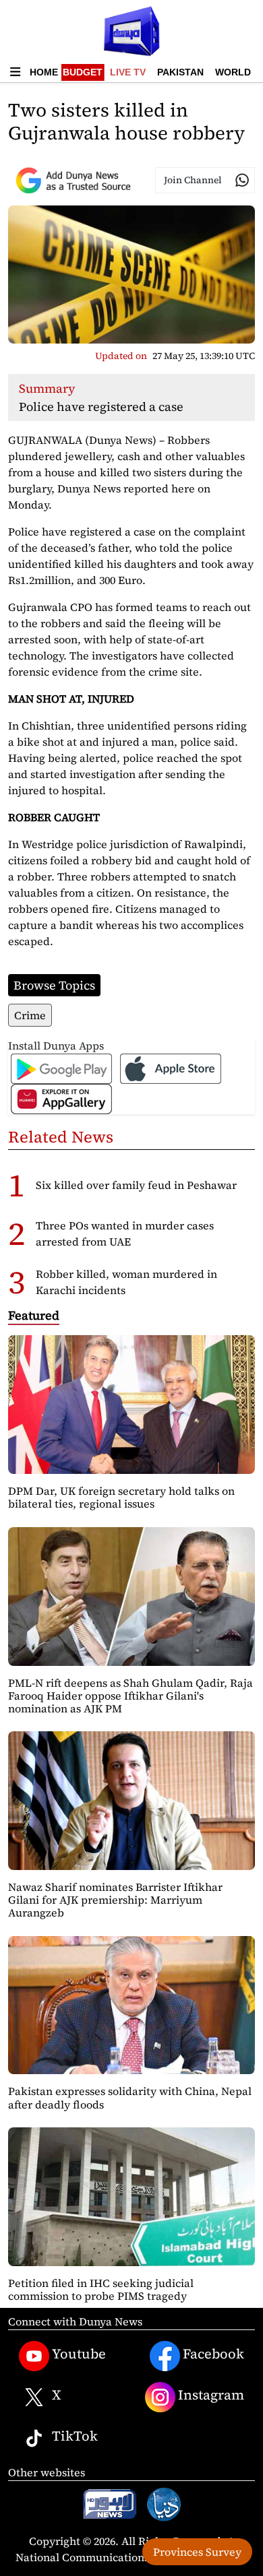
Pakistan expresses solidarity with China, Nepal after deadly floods (130, 2097)
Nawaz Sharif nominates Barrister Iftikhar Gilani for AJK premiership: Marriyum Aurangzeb (115, 1900)
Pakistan (180, 72)
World (233, 72)
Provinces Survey (197, 2552)
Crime (30, 1015)
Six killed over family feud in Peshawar (136, 1185)
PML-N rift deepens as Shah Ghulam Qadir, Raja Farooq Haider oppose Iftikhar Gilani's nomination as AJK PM (130, 1696)
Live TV (128, 72)
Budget (83, 72)
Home (44, 72)
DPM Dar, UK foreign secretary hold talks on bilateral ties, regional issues (121, 1497)
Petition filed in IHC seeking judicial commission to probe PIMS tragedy (101, 2289)
